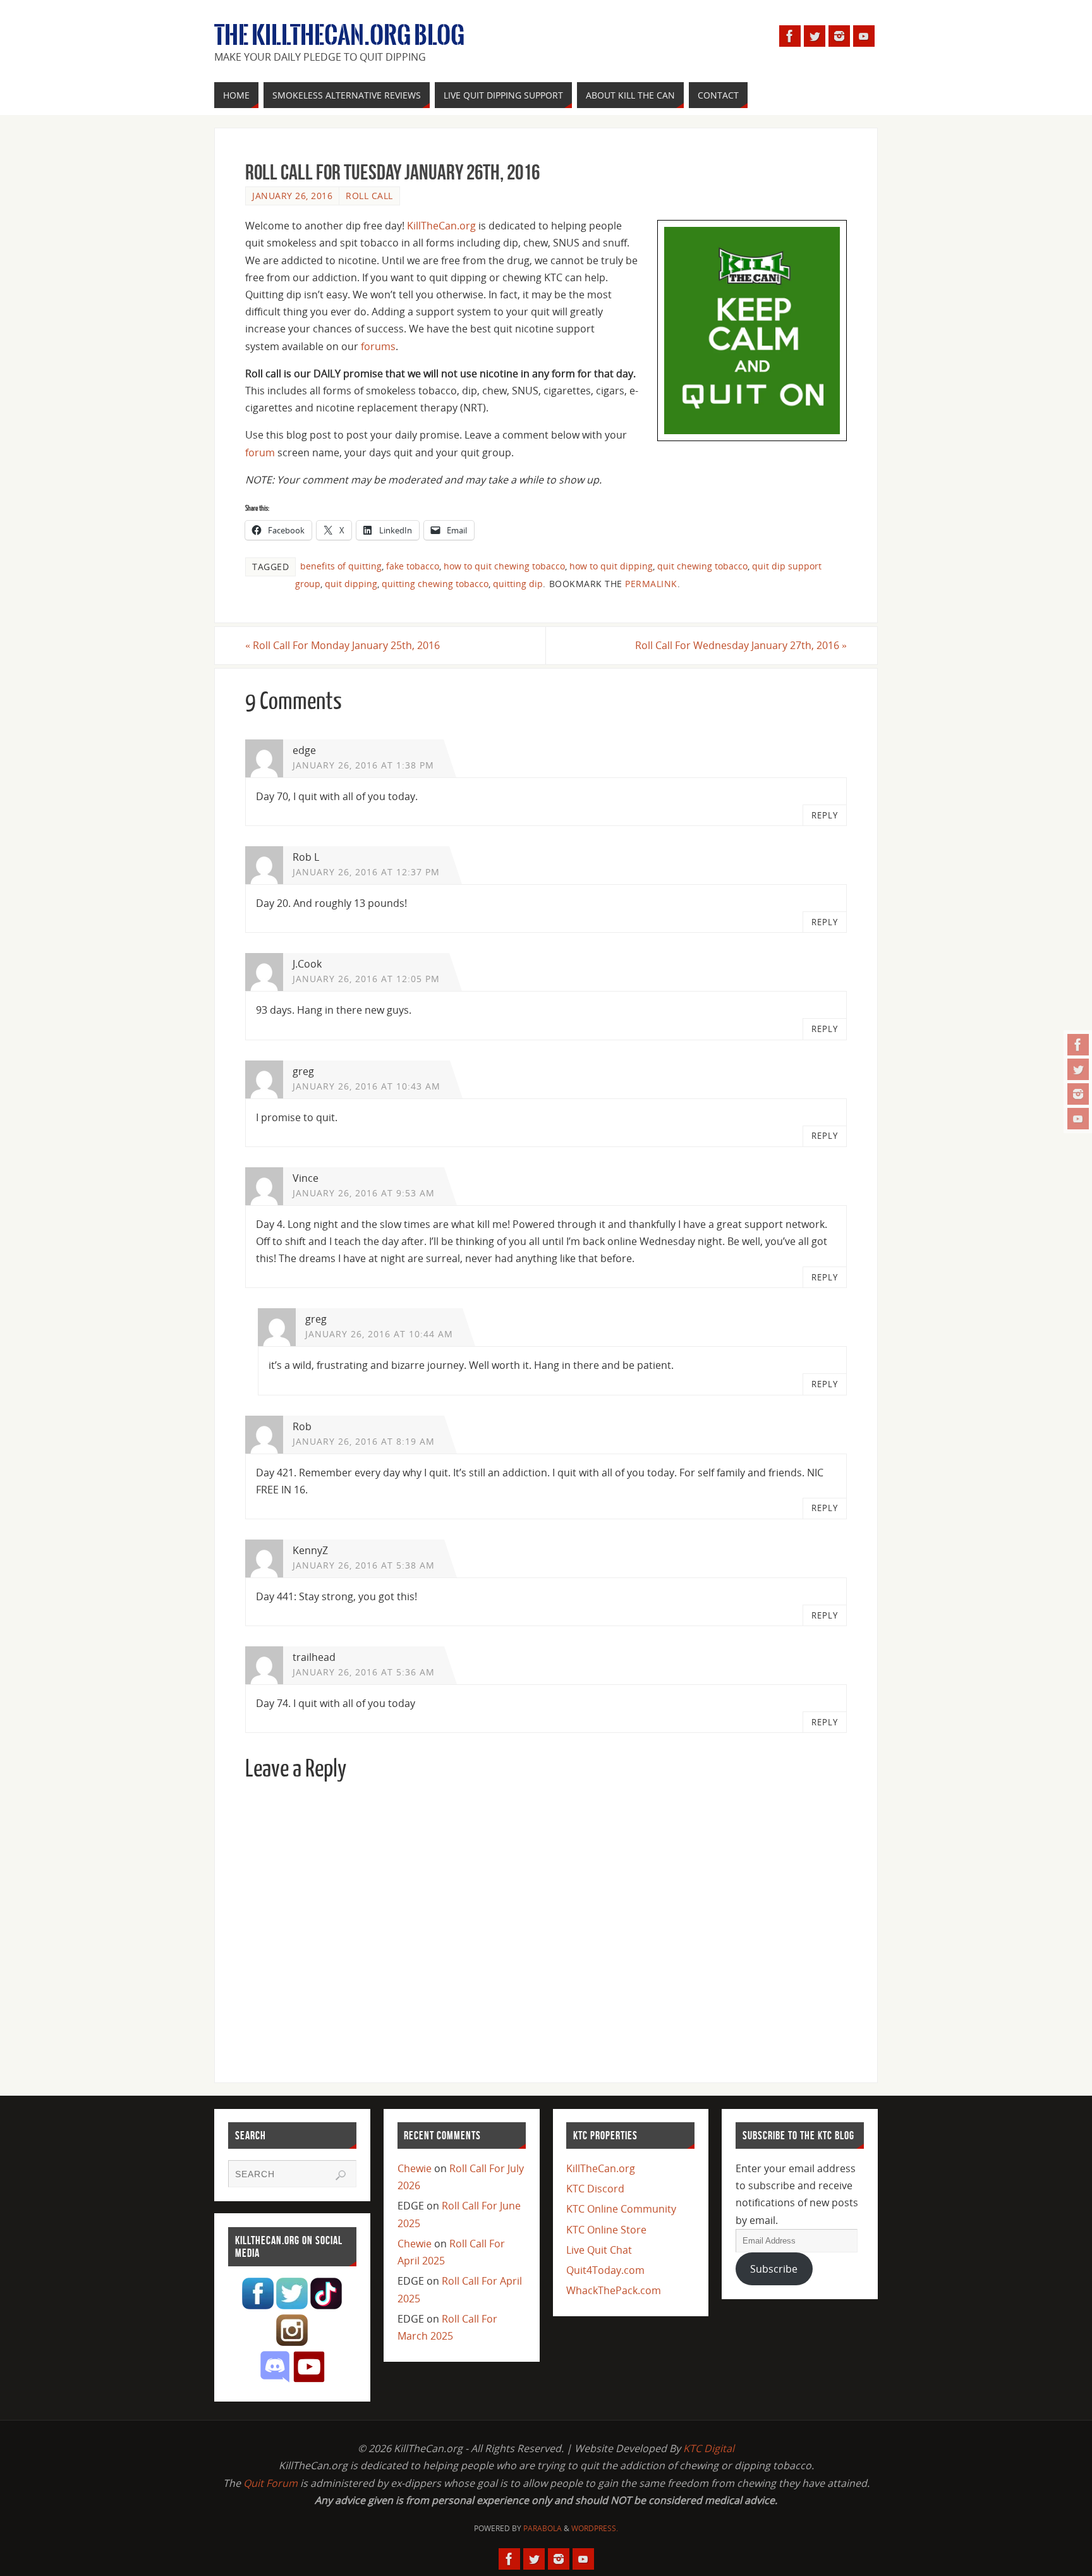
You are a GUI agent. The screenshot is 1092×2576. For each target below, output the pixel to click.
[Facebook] (1078, 1045)
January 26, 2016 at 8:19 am (364, 1441)
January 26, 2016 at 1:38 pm (363, 765)
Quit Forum (270, 2483)
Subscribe (774, 2269)
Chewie (415, 2168)
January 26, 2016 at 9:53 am (364, 1193)
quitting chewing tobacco (435, 584)
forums (378, 346)
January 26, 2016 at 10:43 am (367, 1086)
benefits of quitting (341, 566)
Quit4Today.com (605, 2270)
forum (260, 453)
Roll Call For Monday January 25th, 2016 (343, 645)
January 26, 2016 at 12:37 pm (366, 872)
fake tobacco (413, 566)
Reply (825, 815)
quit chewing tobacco (702, 566)
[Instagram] (1078, 1094)
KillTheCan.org (441, 226)
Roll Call (369, 196)
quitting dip (518, 584)
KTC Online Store (606, 2230)
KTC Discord (595, 2189)
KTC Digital (709, 2448)
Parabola (543, 2528)
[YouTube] (1078, 1119)
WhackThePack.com (614, 2290)
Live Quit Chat (599, 2250)
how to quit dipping (611, 566)
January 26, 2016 (292, 196)
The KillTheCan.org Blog (339, 35)
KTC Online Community (621, 2209)
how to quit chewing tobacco (504, 566)
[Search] (341, 2175)
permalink (651, 584)
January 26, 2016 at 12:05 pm (366, 979)
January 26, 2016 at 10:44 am (379, 1334)
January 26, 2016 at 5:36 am (364, 1672)
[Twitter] (1078, 1069)
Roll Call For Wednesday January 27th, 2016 (741, 645)
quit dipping (351, 584)
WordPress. (595, 2528)
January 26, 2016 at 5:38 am (364, 1565)
